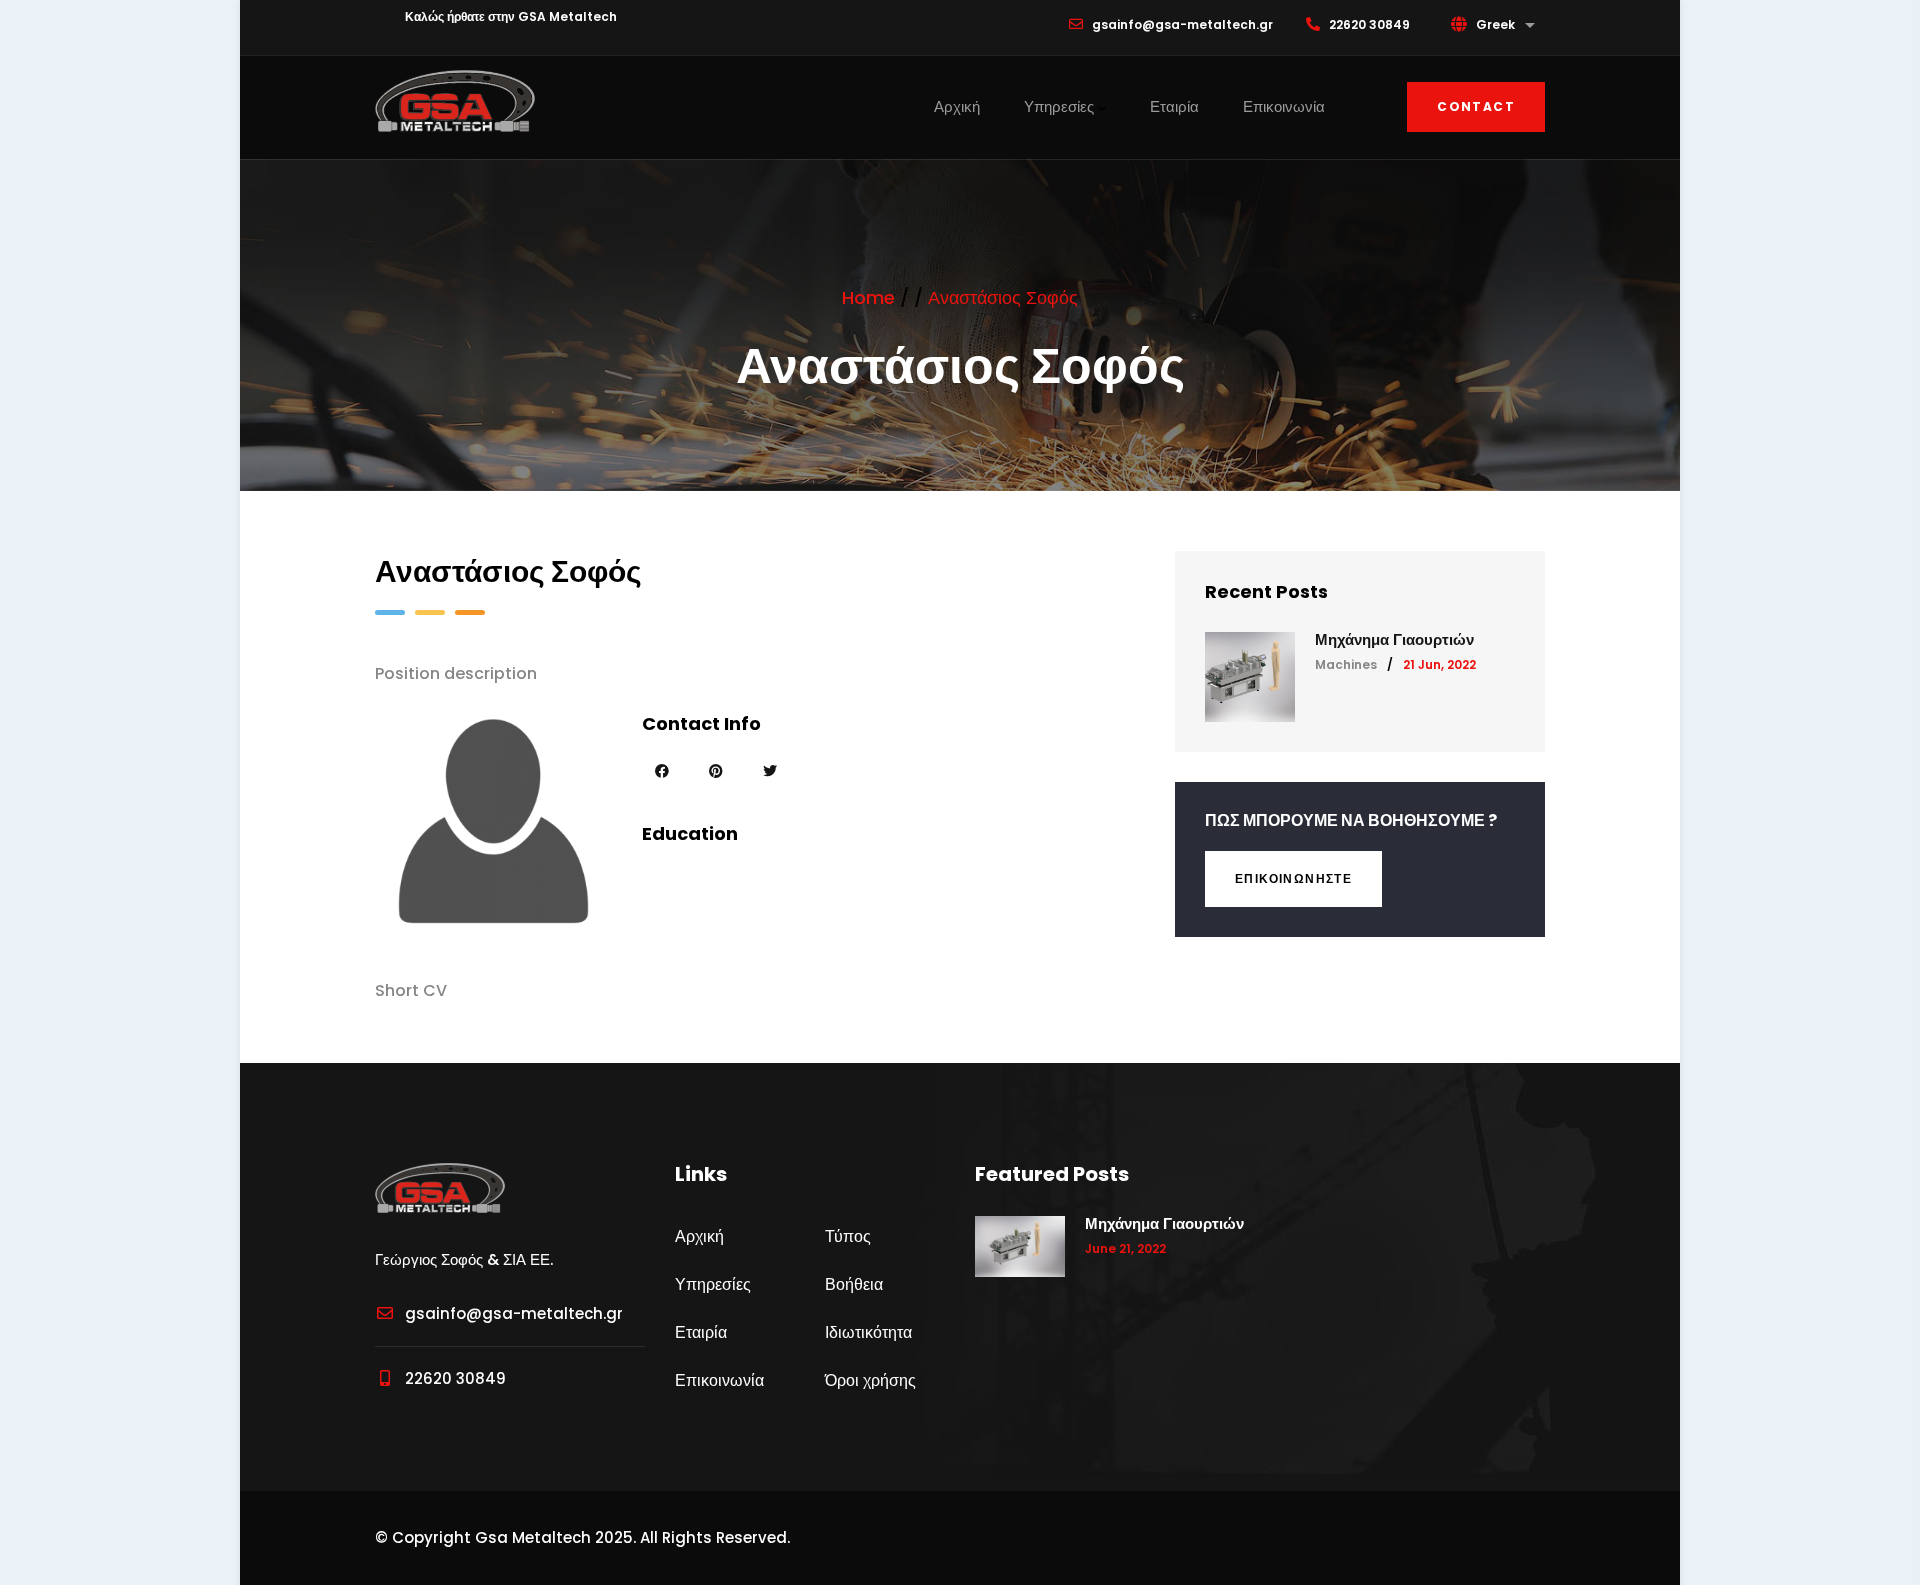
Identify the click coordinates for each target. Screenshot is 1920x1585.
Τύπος (848, 1236)
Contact (1476, 106)
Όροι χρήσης (870, 1380)
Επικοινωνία (1284, 106)
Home (868, 297)
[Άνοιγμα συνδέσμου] (662, 770)
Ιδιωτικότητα (868, 1332)
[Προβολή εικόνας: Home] (455, 100)
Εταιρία (1174, 106)
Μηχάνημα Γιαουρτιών (1394, 639)
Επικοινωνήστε (1293, 878)
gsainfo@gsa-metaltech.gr (514, 1313)
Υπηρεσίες (1059, 106)
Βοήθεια (854, 1284)
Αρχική (957, 106)
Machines (1346, 664)
